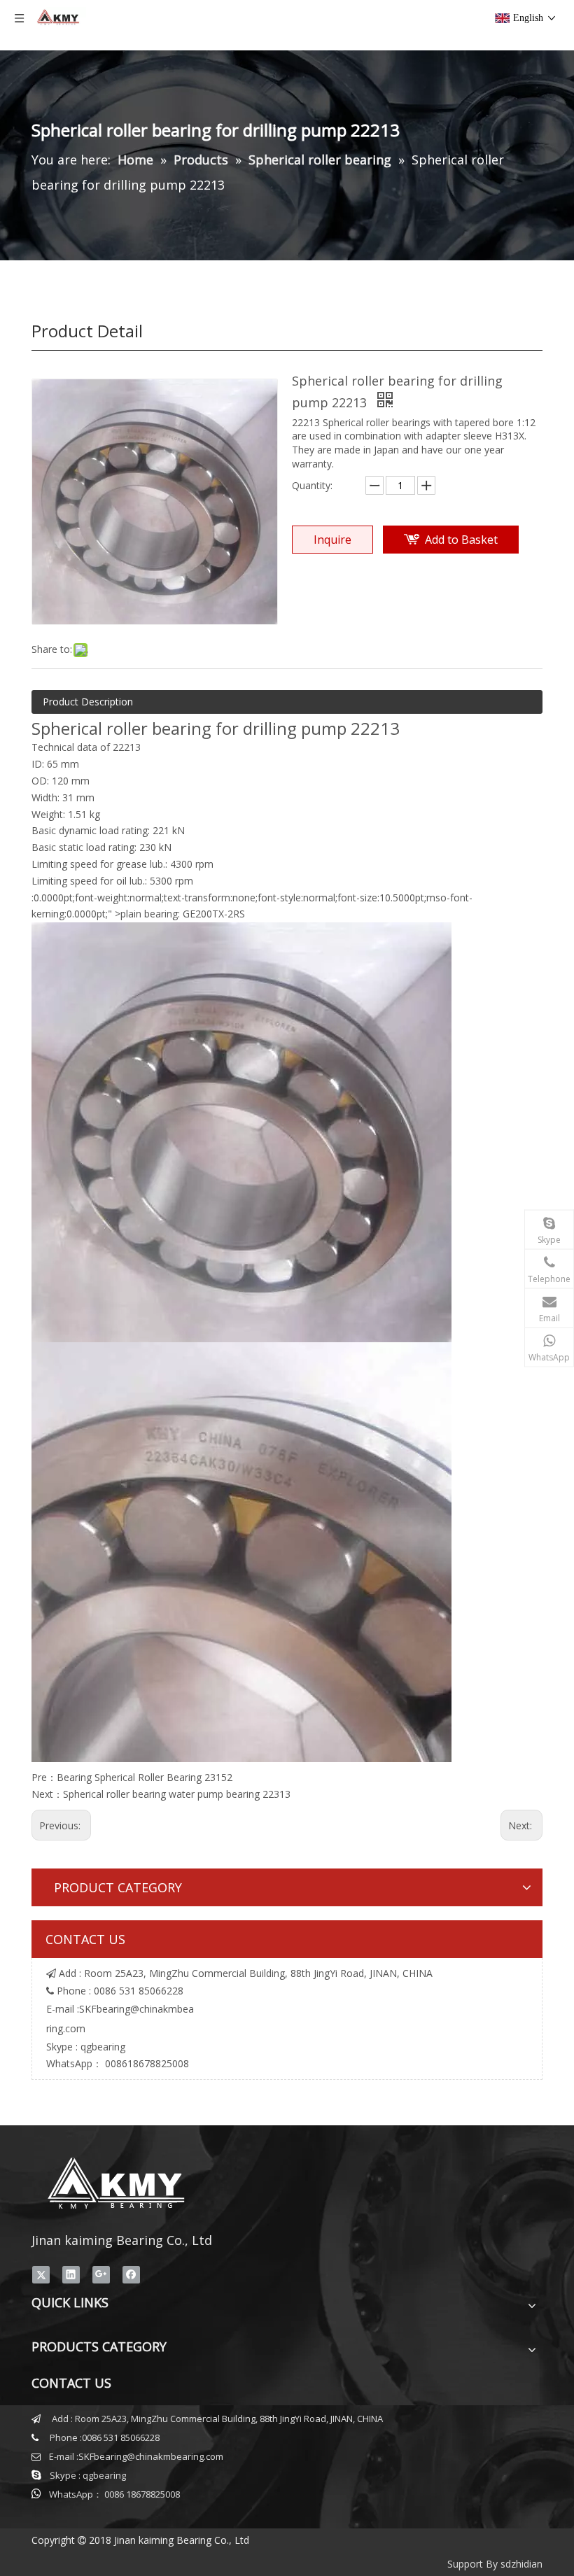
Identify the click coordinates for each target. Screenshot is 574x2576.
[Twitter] (41, 2275)
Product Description (88, 702)
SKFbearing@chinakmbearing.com (151, 2456)
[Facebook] (131, 2275)
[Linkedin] (71, 2275)
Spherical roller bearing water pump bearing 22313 (177, 1794)
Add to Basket (461, 540)
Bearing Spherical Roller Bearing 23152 (145, 1777)
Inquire (332, 540)
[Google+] (101, 2275)
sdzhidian (521, 2564)
